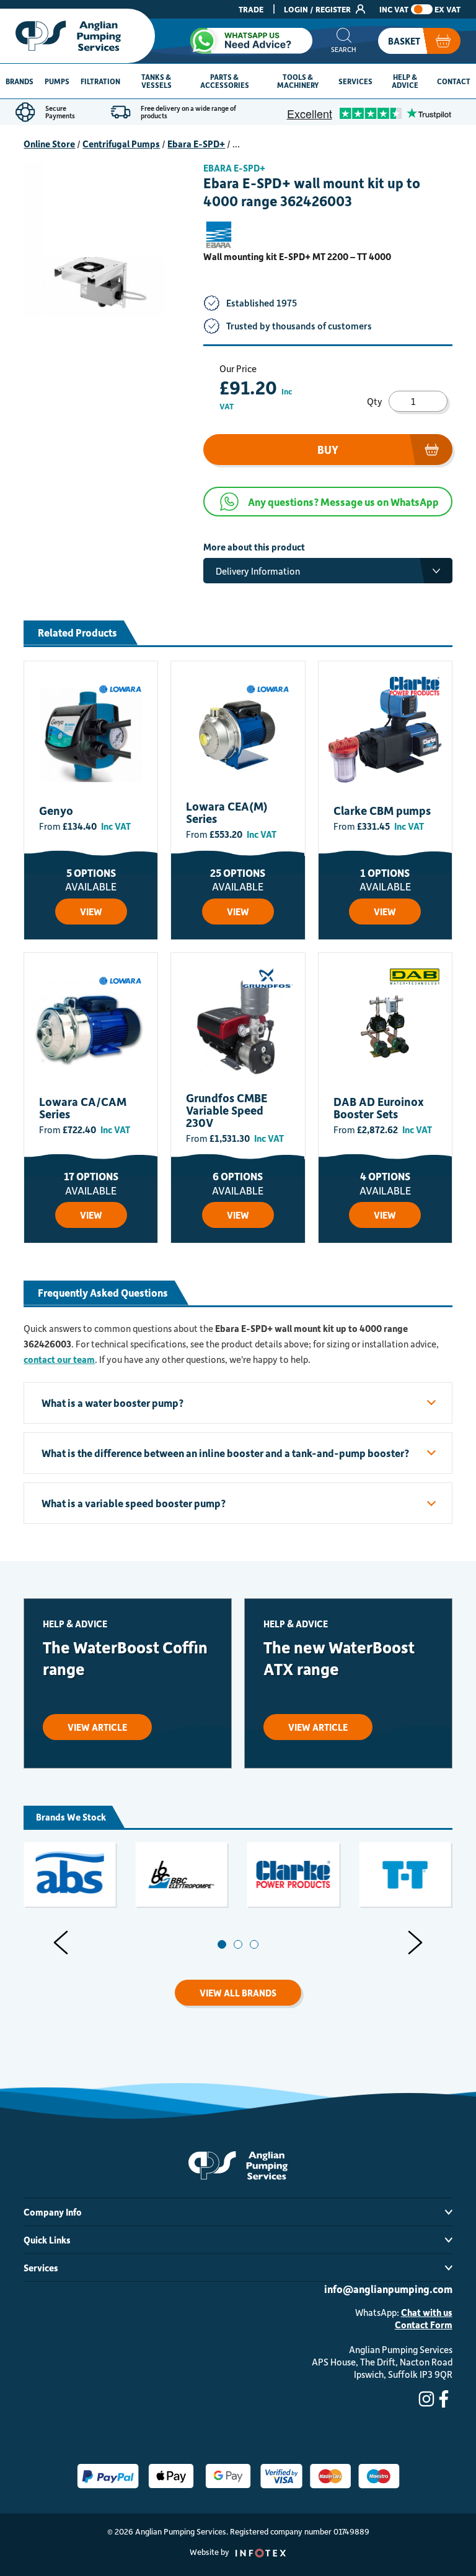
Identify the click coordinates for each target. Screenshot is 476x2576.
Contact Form (424, 2325)
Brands (20, 81)
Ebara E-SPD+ (196, 144)
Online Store (49, 144)
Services (355, 81)
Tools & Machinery (298, 81)
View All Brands (238, 1993)
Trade (251, 9)
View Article (97, 1727)
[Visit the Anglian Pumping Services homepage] (77, 36)
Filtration (100, 81)
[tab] (222, 1944)
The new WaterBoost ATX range (339, 1658)
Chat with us (427, 2312)
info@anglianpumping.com (388, 2289)
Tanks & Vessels (156, 81)
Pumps (57, 81)
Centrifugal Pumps (121, 144)
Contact (454, 81)
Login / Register (318, 9)
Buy (328, 450)
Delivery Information (258, 571)
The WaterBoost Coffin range (125, 1658)
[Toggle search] (344, 41)
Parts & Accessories (225, 81)
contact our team (59, 1359)
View (91, 912)
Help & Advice (405, 81)
